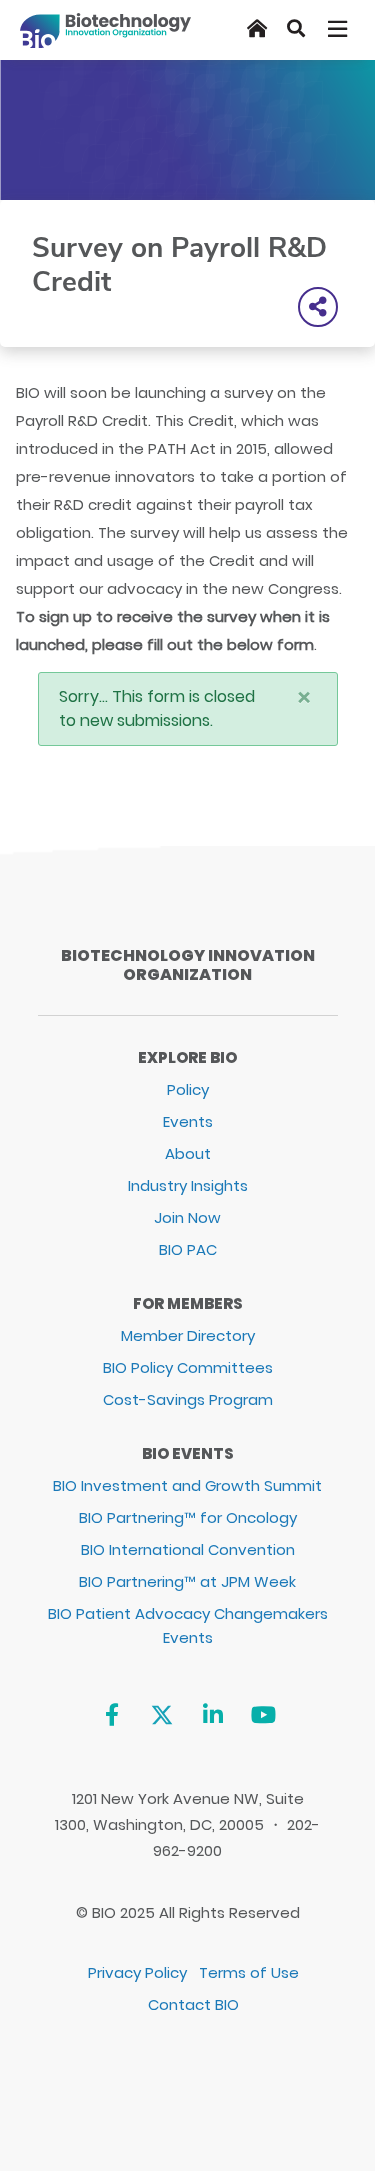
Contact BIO (193, 2004)
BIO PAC (188, 1249)
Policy (188, 1089)
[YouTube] (263, 1715)
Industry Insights (188, 1185)
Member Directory (188, 1335)
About (188, 1153)
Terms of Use (249, 1972)
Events (188, 1121)
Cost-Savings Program (188, 1399)
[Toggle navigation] (339, 29)
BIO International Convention (188, 1549)
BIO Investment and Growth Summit (187, 1485)
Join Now (187, 1217)
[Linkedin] (212, 1715)
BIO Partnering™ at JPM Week (187, 1581)
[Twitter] (162, 1715)
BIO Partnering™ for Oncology (188, 1517)
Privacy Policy (137, 1972)
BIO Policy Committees (188, 1367)
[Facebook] (111, 1715)
